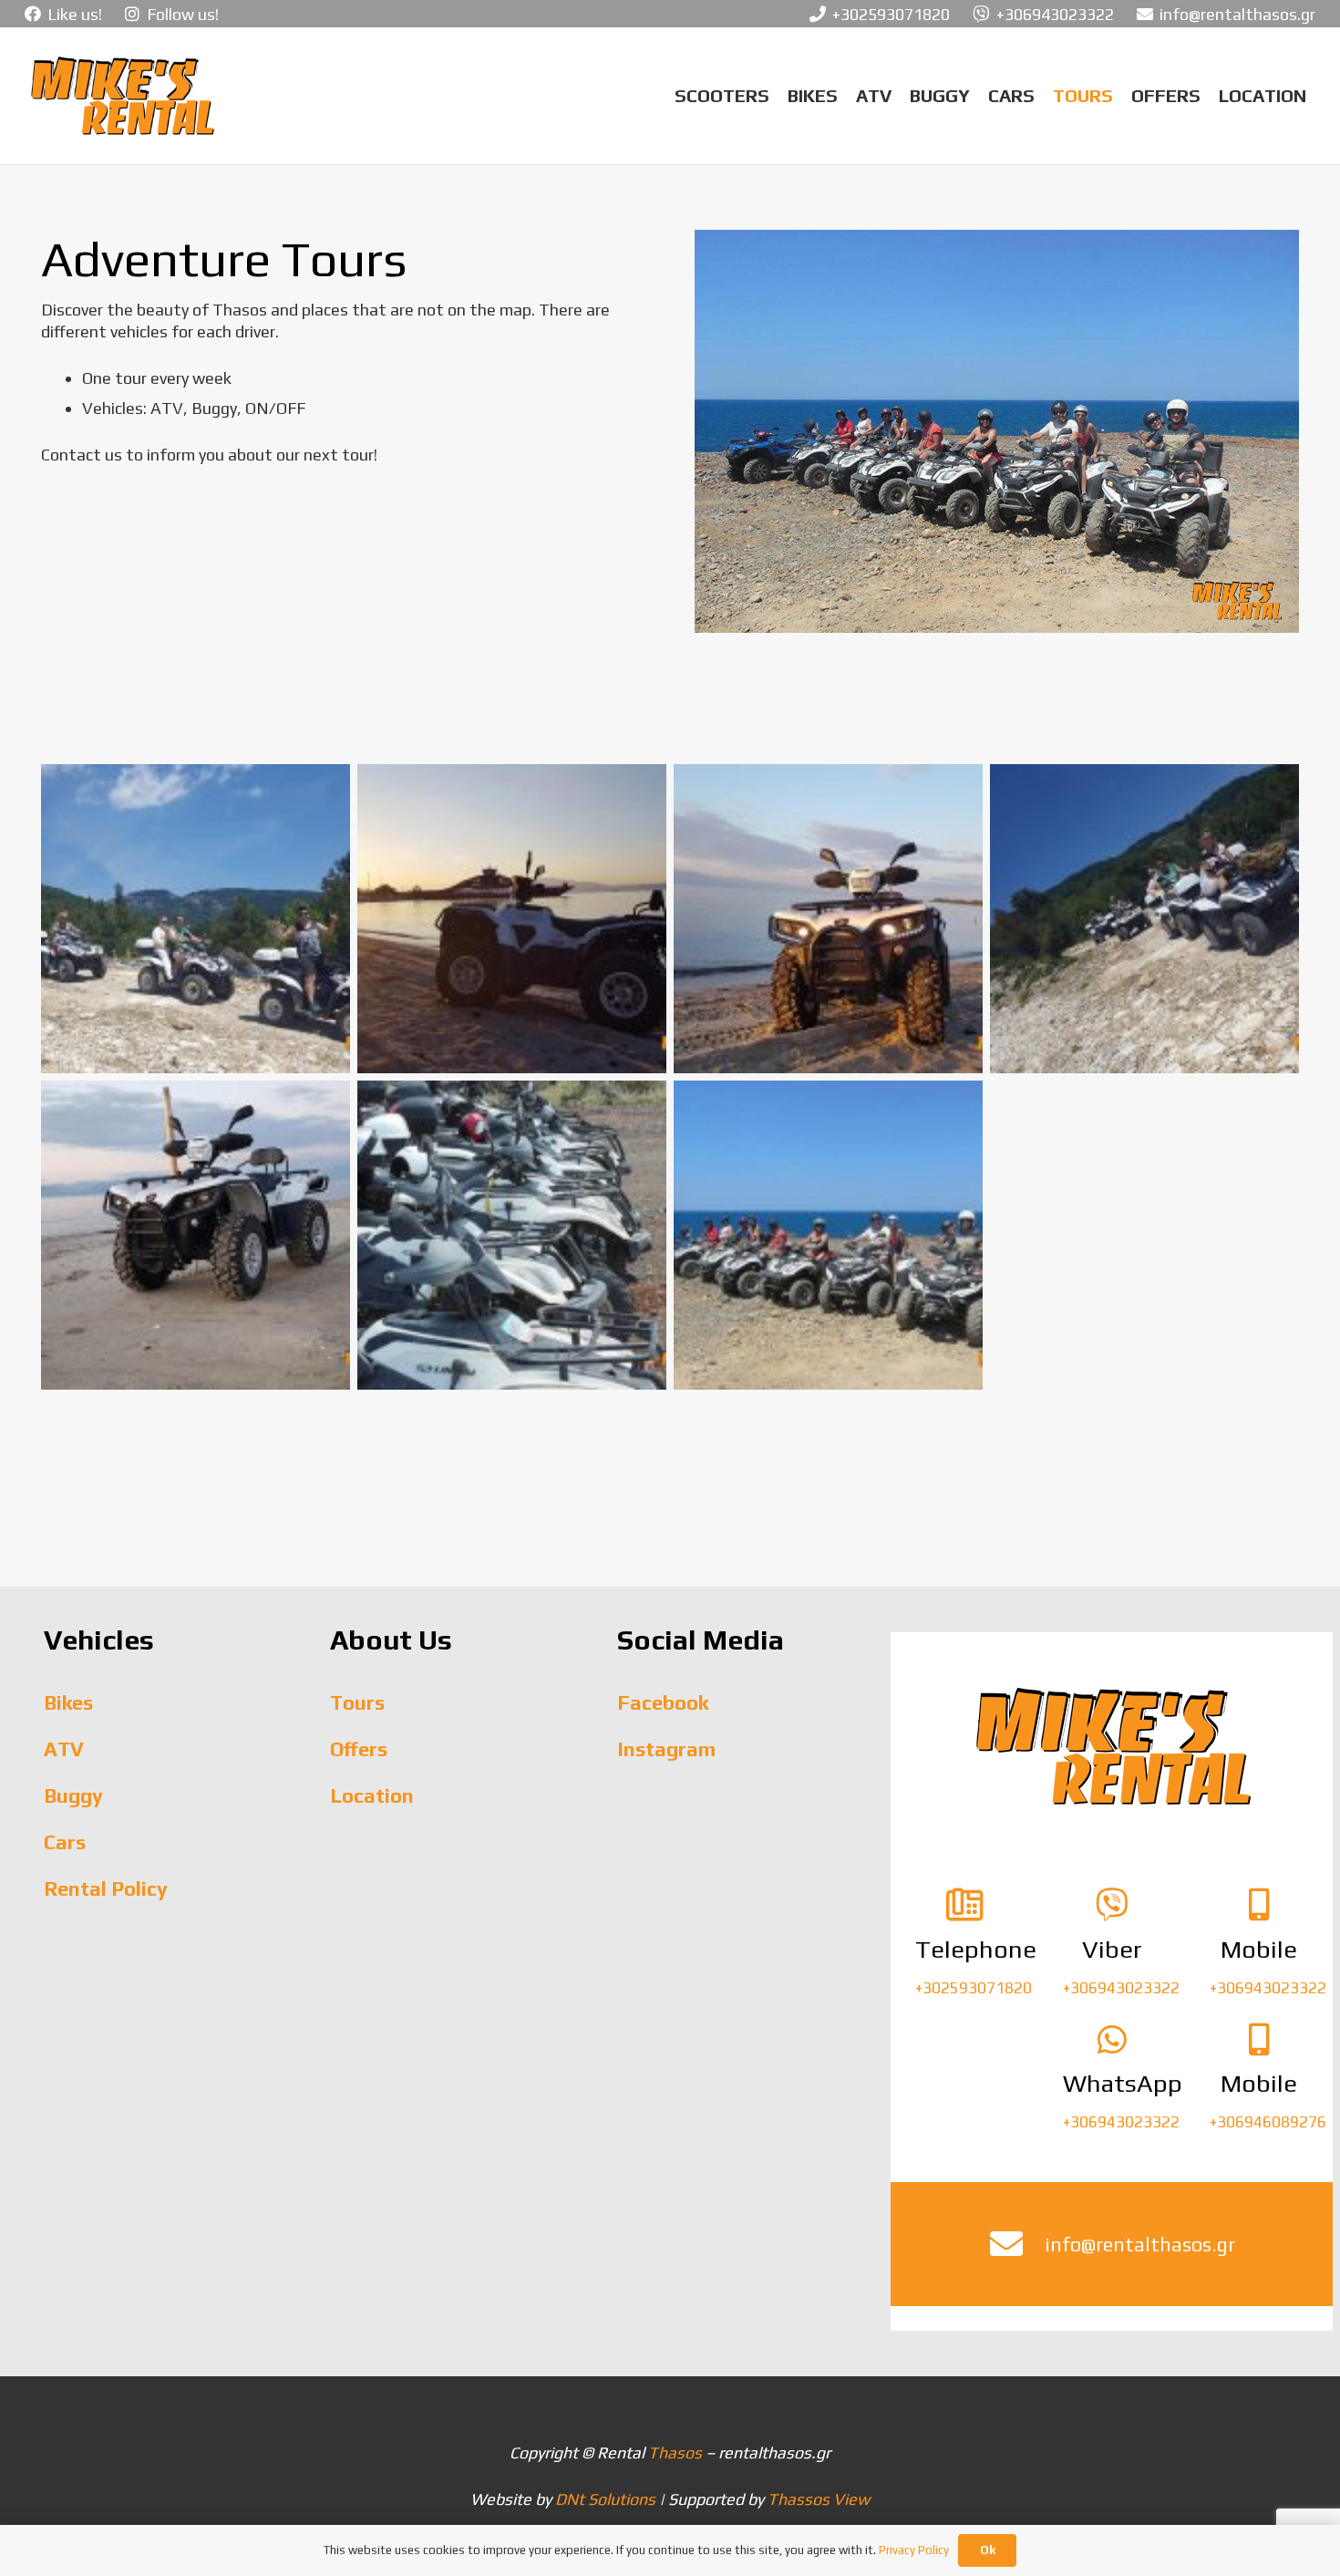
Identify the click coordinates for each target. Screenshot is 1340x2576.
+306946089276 (1268, 2122)
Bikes (68, 1702)
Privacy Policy (914, 2550)
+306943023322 (1121, 1988)
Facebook (663, 1702)
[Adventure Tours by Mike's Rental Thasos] (997, 431)
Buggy (73, 1795)
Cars (65, 1842)
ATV (64, 1749)
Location (372, 1795)
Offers (359, 1749)
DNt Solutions (605, 2499)
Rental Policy (106, 1888)
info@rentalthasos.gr (1140, 2244)
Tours (357, 1702)
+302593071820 (974, 1988)
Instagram (666, 1749)
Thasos (675, 2452)
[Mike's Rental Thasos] (122, 96)
